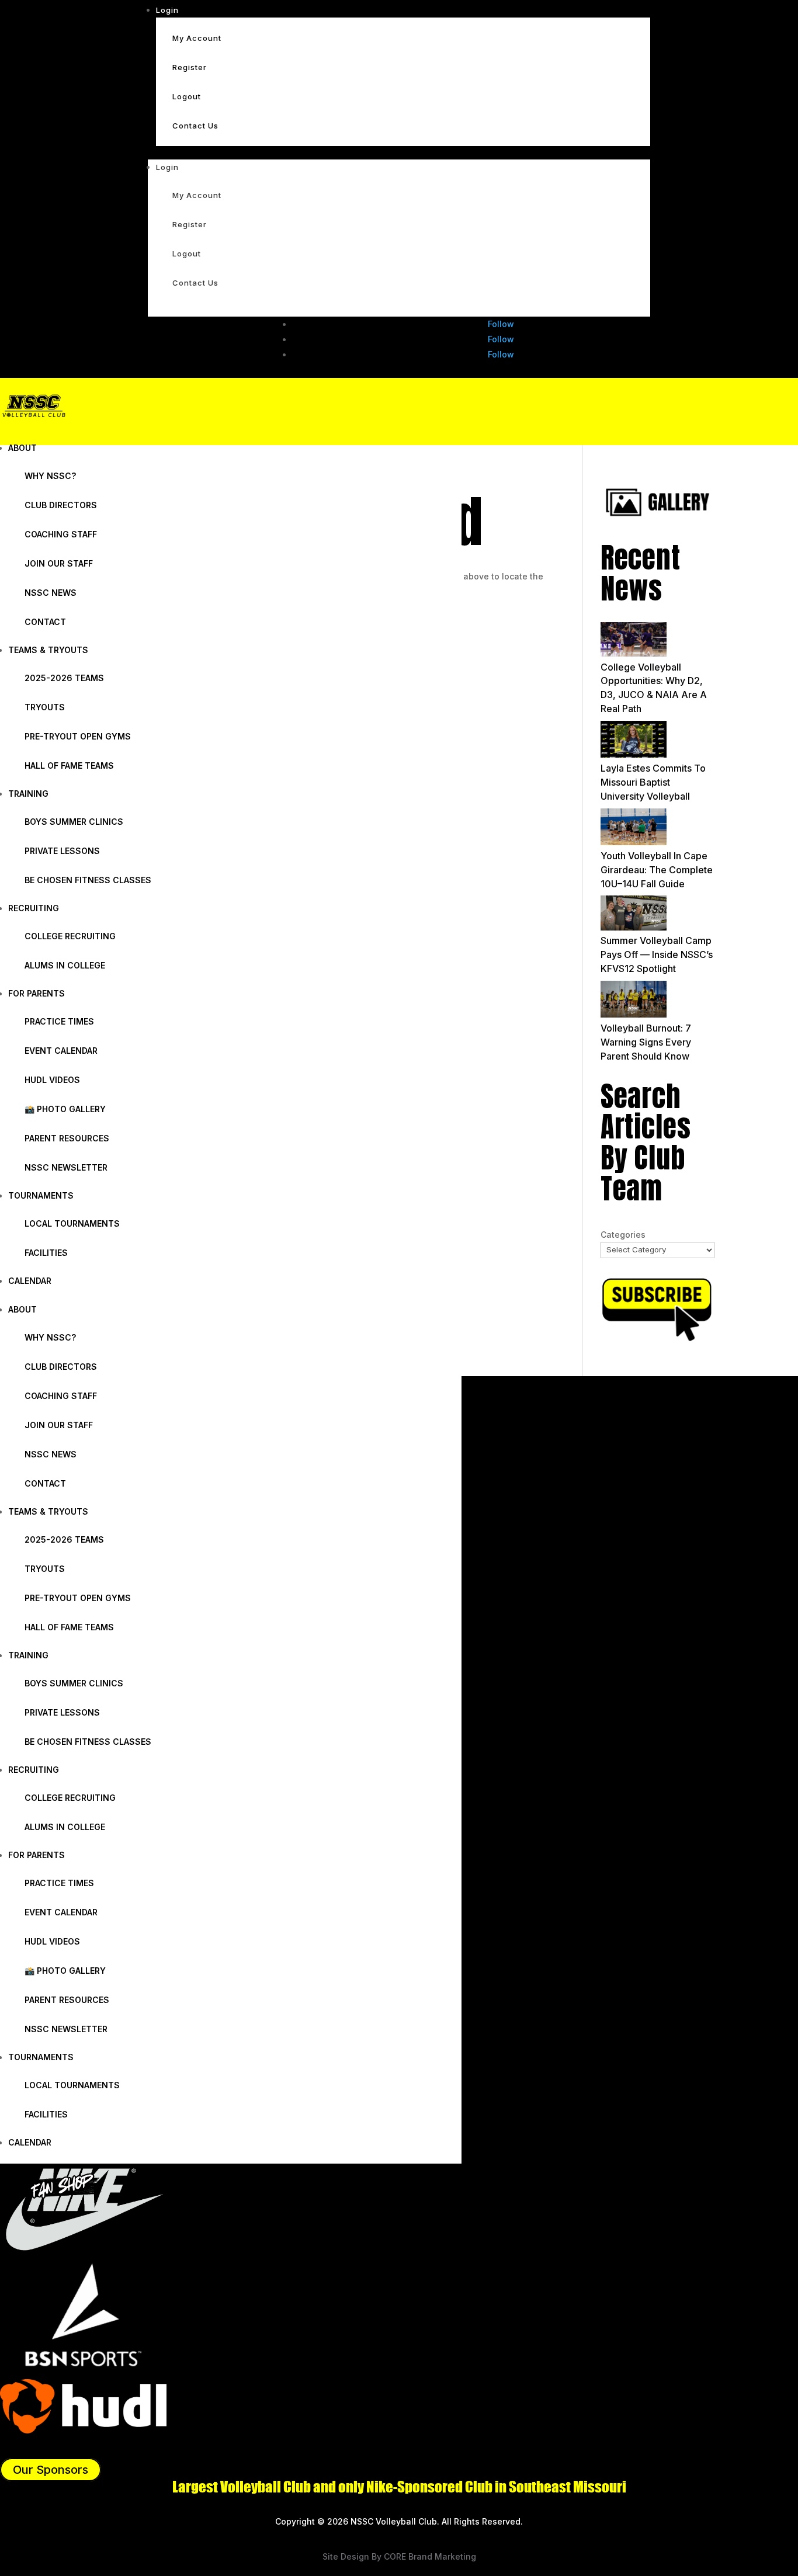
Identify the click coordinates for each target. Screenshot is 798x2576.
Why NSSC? (50, 476)
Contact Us (195, 126)
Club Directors (61, 505)
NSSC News (51, 593)
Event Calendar (61, 1051)
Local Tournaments (72, 1223)
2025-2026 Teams (64, 678)
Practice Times (59, 1021)
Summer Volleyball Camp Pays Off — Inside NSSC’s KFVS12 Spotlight (657, 954)
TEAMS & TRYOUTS (48, 650)
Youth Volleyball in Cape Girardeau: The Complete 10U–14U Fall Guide (657, 870)
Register (190, 67)
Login (167, 10)
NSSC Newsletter (66, 1167)
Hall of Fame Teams (69, 765)
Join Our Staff (59, 563)
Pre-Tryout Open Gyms (78, 736)
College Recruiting (70, 936)
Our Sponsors (51, 2470)
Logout (187, 96)
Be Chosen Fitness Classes (88, 880)
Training (28, 794)
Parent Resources (67, 1138)
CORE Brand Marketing (430, 2556)
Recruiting (34, 908)
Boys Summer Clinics (74, 822)
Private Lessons (62, 851)
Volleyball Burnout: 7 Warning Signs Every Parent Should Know (646, 1042)
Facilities (46, 1253)
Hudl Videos (52, 1080)
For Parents (37, 993)
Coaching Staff (61, 534)
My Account (197, 38)
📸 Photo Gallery (65, 1109)
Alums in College (65, 965)
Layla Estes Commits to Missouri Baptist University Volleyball (653, 782)
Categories (623, 1235)
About (22, 448)
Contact (45, 622)
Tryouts (45, 707)
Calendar (30, 1281)
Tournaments (41, 1195)
